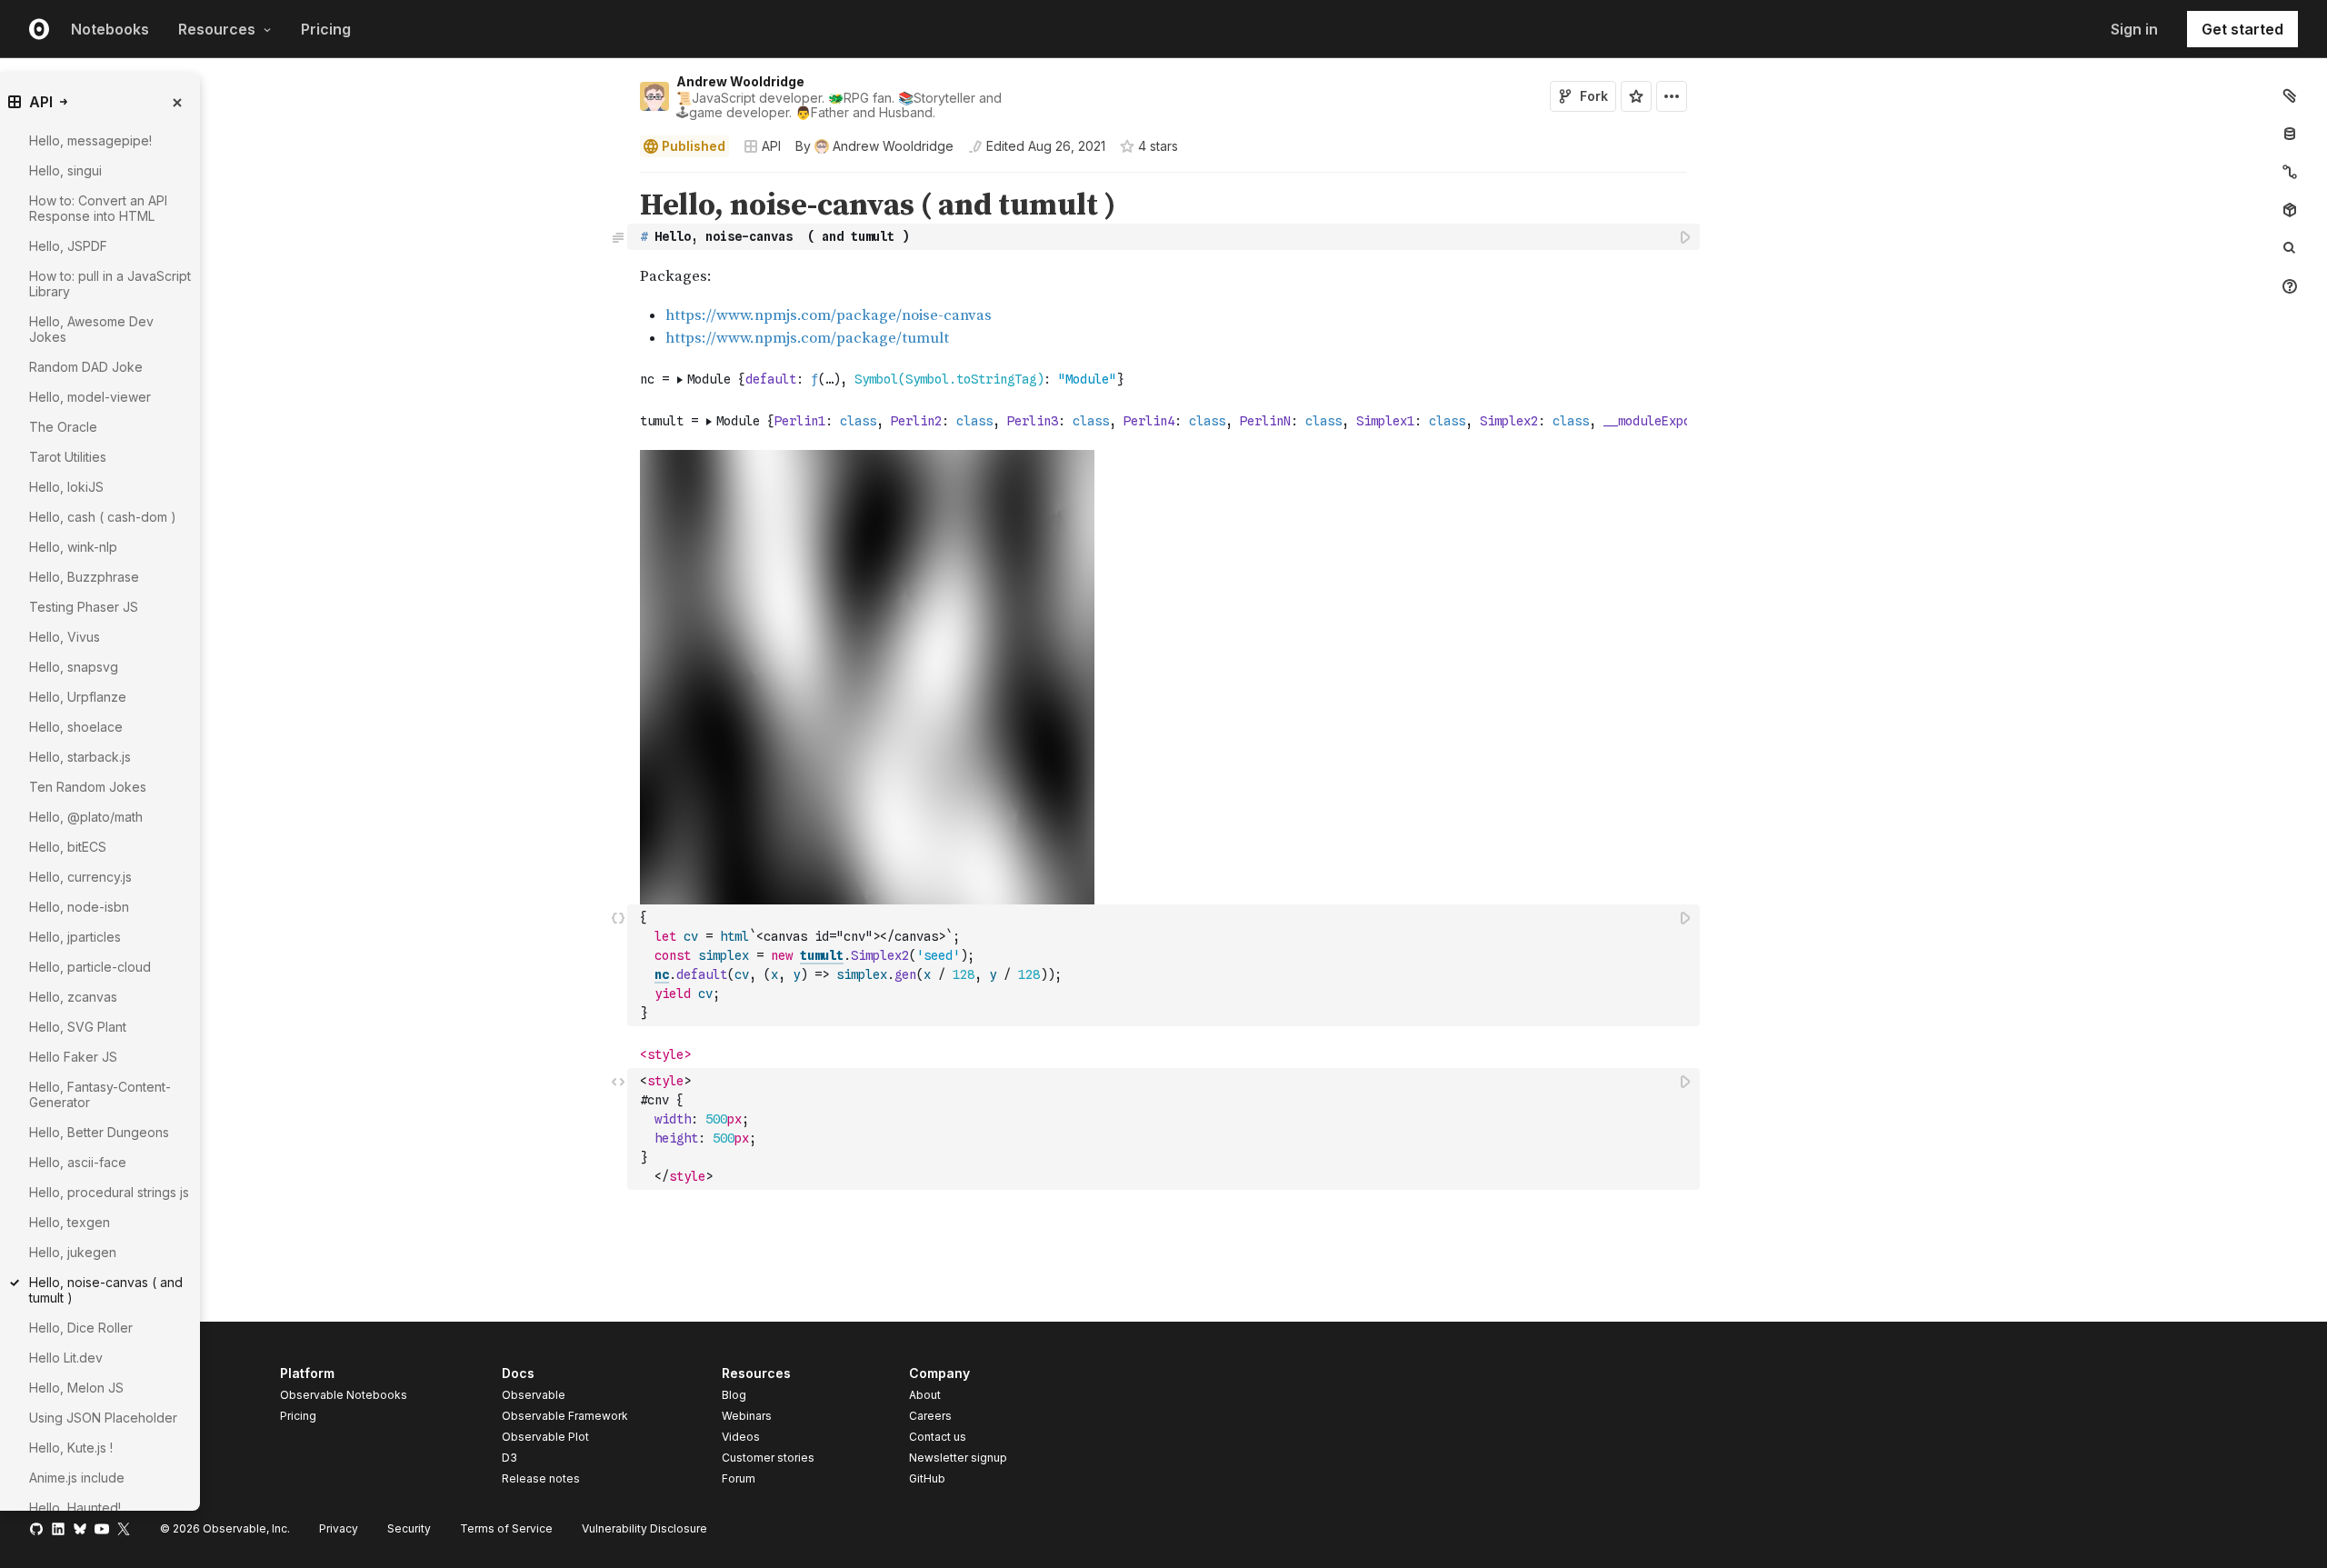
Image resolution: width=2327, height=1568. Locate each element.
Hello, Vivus (65, 637)
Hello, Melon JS (76, 1388)
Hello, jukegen (73, 1252)
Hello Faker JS (73, 1057)
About (925, 1395)
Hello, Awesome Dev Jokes (91, 329)
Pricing (326, 29)
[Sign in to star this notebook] (1636, 96)
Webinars (747, 1416)
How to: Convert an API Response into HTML (98, 208)
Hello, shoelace (76, 727)
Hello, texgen (70, 1222)
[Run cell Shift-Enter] (1686, 237)
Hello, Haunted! (75, 1508)
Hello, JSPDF (68, 246)
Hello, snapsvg (74, 667)
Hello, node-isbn (79, 907)
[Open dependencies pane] (2290, 210)
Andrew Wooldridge (740, 81)
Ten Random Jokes (88, 787)
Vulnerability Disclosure (644, 1528)
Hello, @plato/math (86, 817)
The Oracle (63, 427)
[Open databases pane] (2290, 134)
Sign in (2134, 29)
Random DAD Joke (86, 367)
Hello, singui (65, 170)
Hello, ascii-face (78, 1162)
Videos (741, 1437)
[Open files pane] (2290, 95)
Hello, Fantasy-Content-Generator (100, 1094)
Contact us (938, 1437)
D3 (509, 1458)
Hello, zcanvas (73, 997)
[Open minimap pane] (2290, 172)
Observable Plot (545, 1437)
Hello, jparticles (75, 937)
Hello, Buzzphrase (84, 577)
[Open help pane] (2290, 286)
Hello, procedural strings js (109, 1192)
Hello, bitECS (68, 847)
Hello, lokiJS (66, 487)
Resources (217, 29)
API (771, 146)
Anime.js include (77, 1478)
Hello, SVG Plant (78, 1027)
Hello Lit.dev (66, 1358)
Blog (734, 1395)
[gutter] (314, 219)
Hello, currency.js (80, 877)
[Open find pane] (2290, 248)
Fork (1594, 96)
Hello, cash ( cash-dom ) (103, 517)
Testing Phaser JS (84, 607)
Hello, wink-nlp (73, 547)
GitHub (927, 1478)
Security (409, 1528)
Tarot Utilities (68, 457)
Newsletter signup (958, 1458)
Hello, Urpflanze (78, 697)
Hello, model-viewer (90, 397)
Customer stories (768, 1458)
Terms (506, 1528)
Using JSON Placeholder (103, 1418)
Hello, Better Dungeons (99, 1132)
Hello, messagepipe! (90, 140)
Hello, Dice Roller (81, 1328)
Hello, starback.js (80, 757)
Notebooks (110, 29)
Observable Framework (565, 1416)
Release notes (541, 1478)
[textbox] (1165, 237)
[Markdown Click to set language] (618, 236)
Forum (739, 1478)
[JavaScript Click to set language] (618, 965)
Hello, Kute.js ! (71, 1448)
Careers (930, 1416)
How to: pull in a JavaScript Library (110, 284)
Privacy (339, 1528)
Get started (2242, 29)
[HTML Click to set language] (618, 1129)
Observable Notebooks (344, 1395)
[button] (619, 180)
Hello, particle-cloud (90, 967)
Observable (534, 1395)
